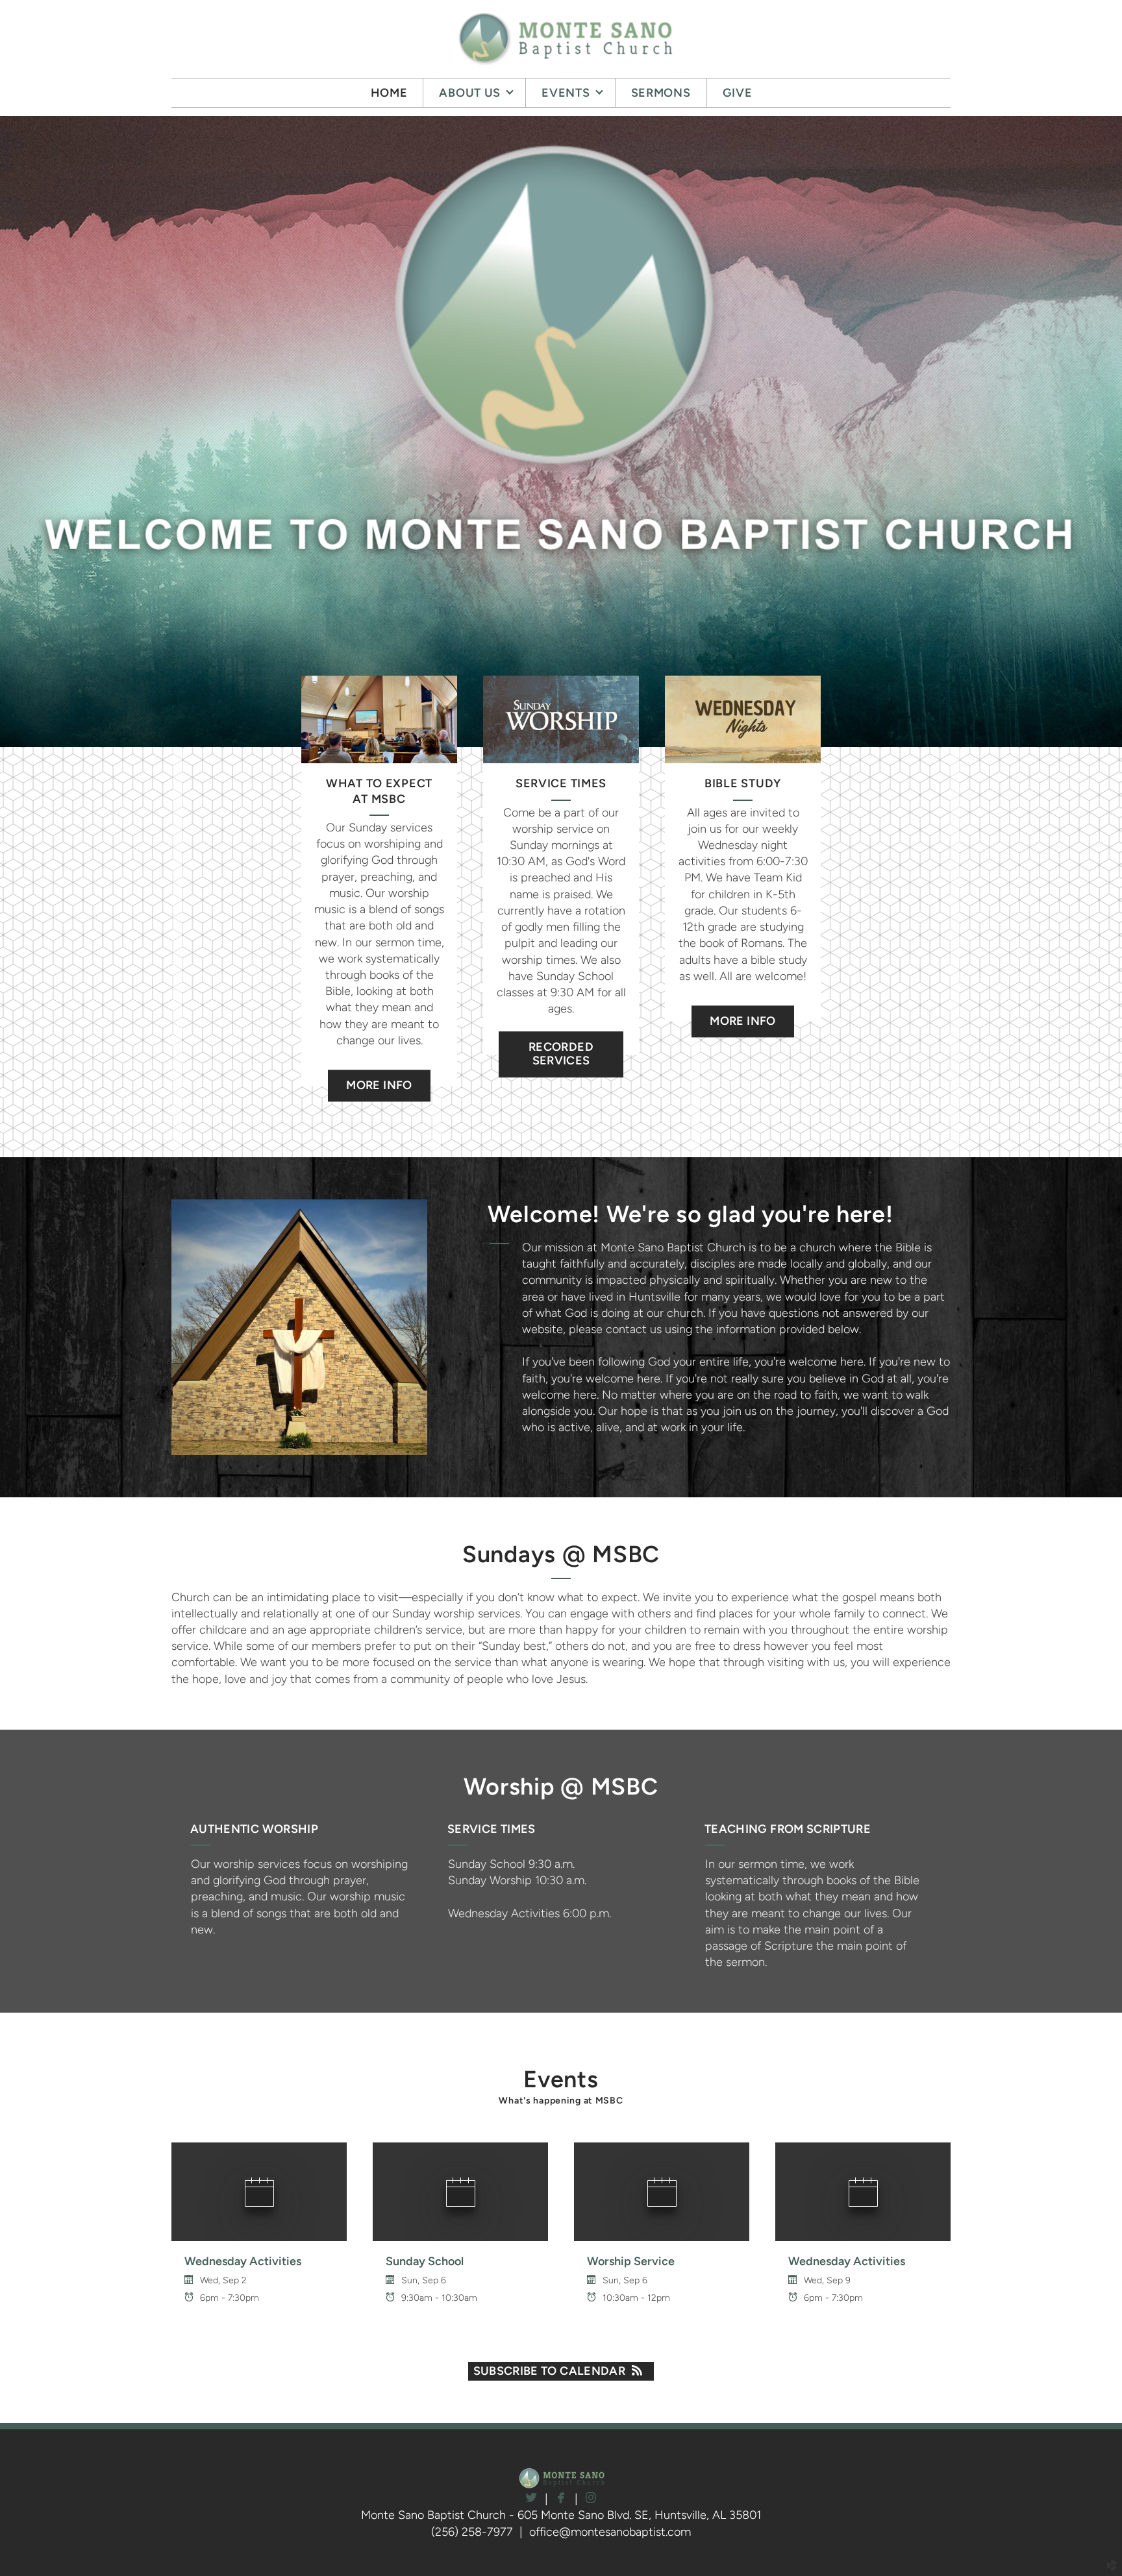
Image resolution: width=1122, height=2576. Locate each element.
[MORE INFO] (379, 1069)
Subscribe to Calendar (550, 2371)
